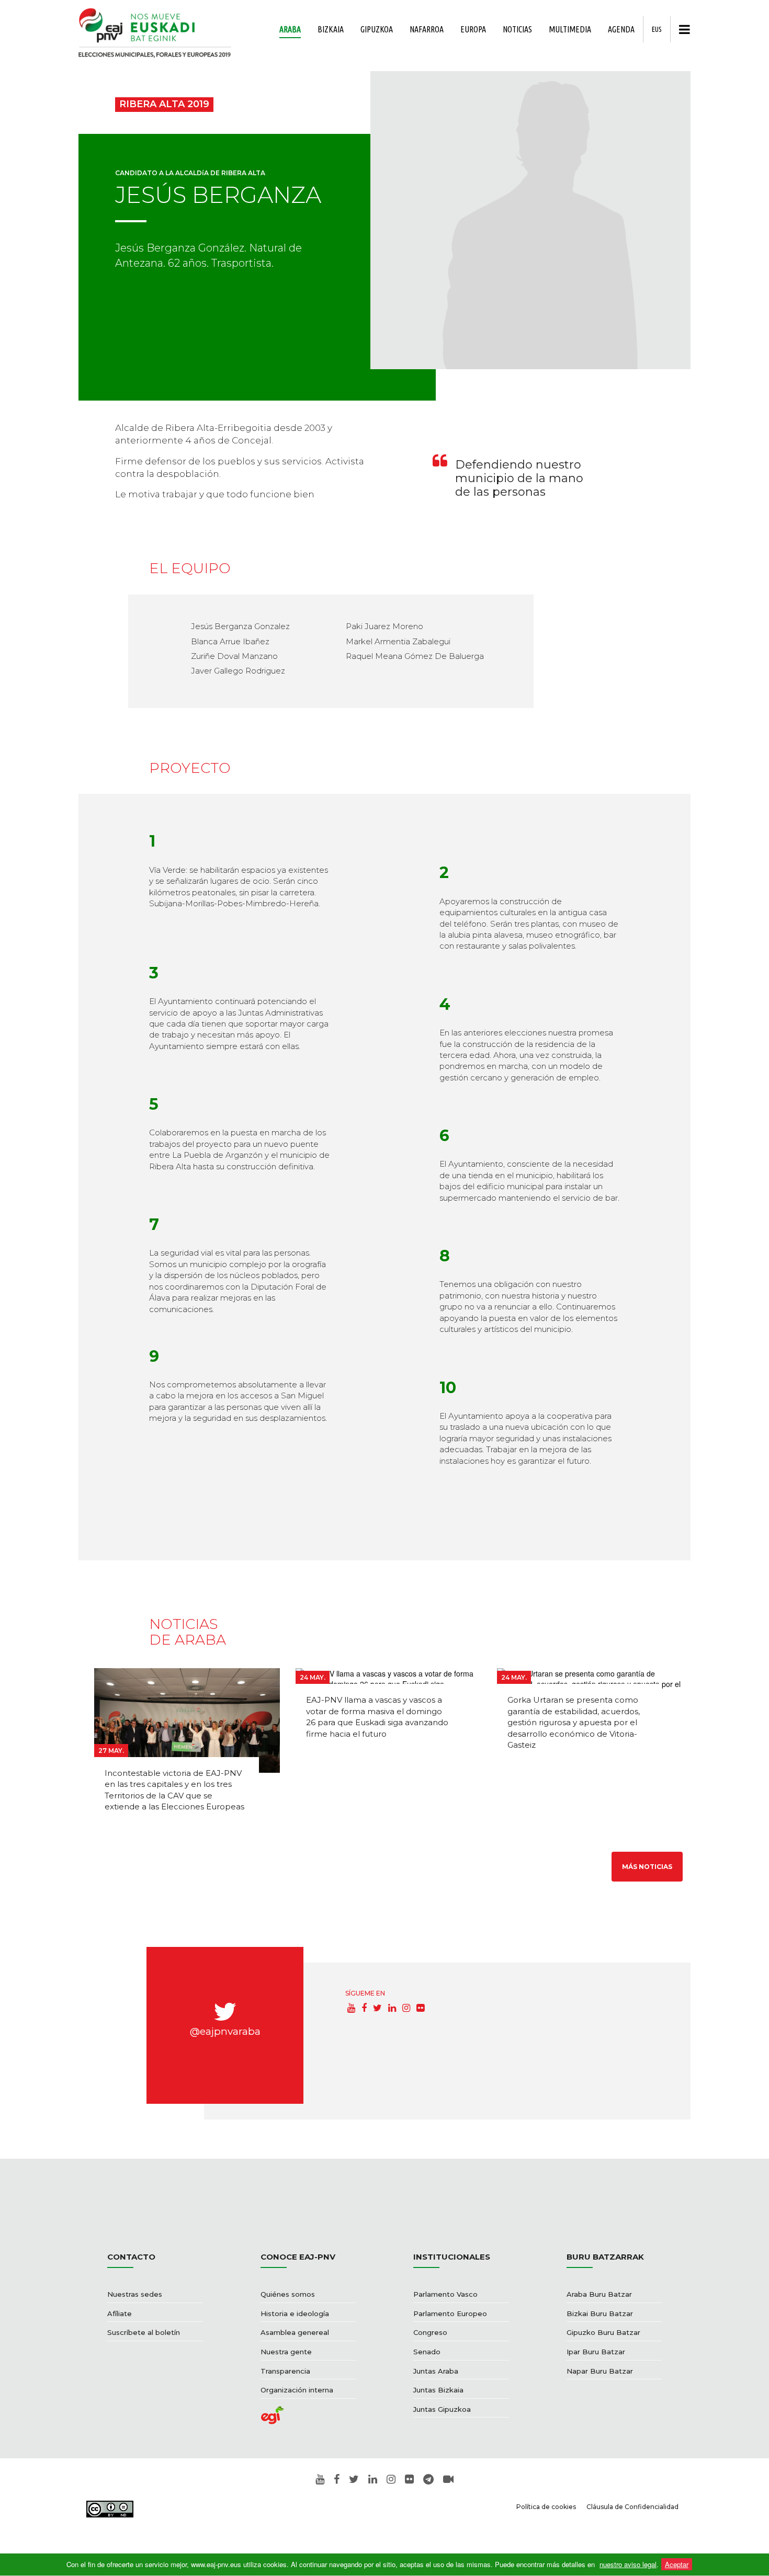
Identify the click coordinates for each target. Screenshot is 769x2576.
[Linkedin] (392, 2008)
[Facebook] (364, 2008)
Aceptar (677, 2564)
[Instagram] (406, 2008)
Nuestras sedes (135, 2294)
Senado (427, 2352)
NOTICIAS (517, 29)
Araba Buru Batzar (599, 2294)
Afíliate (120, 2313)
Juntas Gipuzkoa (442, 2409)
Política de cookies (546, 2507)
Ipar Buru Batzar (596, 2352)
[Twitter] (377, 2008)
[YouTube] (351, 2008)
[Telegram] (428, 2480)
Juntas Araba (436, 2371)
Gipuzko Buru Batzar (603, 2332)
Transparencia (285, 2371)
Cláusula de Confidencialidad (632, 2507)
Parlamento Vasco (445, 2294)
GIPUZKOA (377, 29)
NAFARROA (427, 29)
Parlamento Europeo (450, 2313)
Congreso (430, 2332)
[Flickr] (420, 2008)
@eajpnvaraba (225, 2031)
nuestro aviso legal (628, 2564)
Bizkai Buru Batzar (600, 2313)
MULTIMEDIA (570, 29)
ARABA (290, 29)
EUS (657, 29)
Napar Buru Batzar (600, 2371)
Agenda (621, 29)
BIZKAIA (331, 29)
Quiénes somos (288, 2294)
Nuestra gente (286, 2352)
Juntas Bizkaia (438, 2390)
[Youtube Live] (448, 2480)
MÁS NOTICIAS (647, 1867)
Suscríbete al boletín (144, 2332)
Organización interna (297, 2390)
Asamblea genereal (295, 2332)
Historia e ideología (295, 2313)
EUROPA (473, 29)
